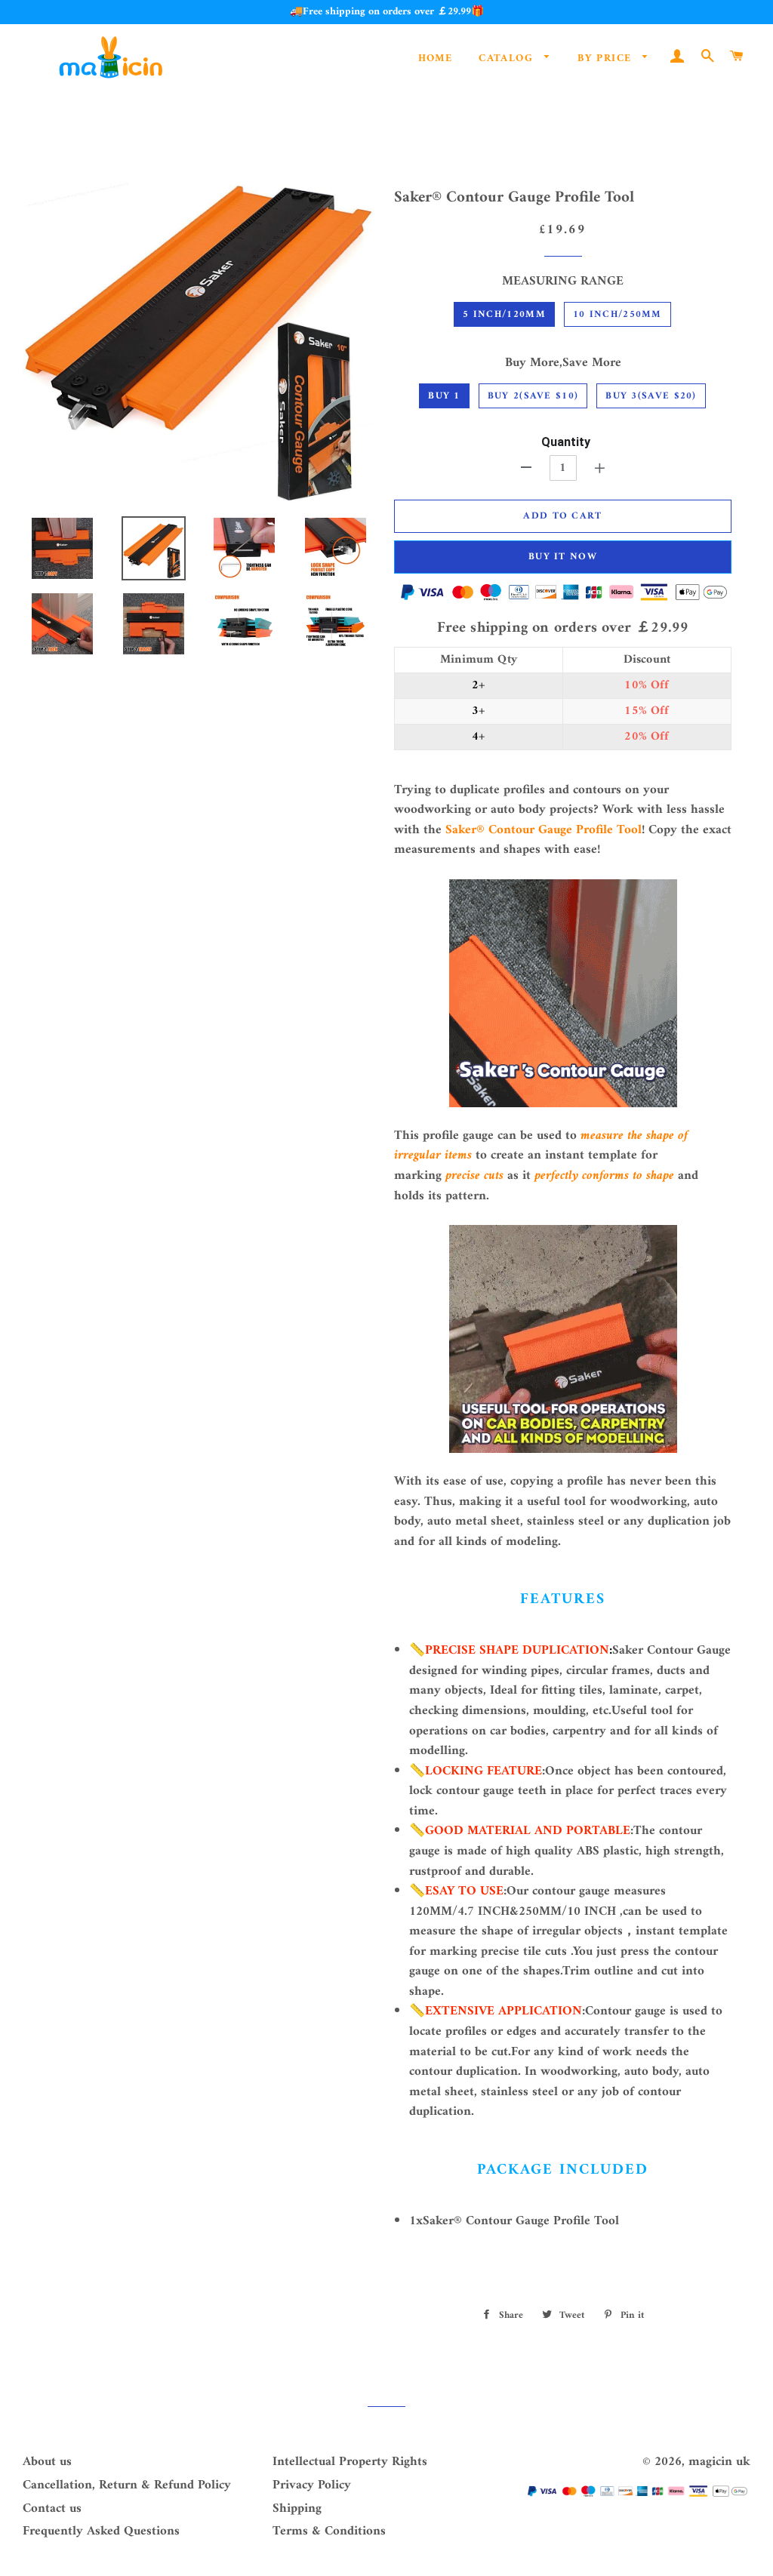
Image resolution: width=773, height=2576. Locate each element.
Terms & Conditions (329, 2531)
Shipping (297, 2509)
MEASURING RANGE (563, 282)
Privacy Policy (312, 2485)
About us (47, 2462)
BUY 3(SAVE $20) (651, 396)
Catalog (508, 58)
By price (607, 58)
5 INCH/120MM (504, 314)
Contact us (52, 2509)
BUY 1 (444, 396)
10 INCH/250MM (617, 314)
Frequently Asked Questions (101, 2531)
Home (436, 58)
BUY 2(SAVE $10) (533, 396)
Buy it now (563, 557)
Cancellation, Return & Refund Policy (127, 2485)
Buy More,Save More (563, 363)
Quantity (566, 442)
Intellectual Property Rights (350, 2462)
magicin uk (719, 2462)
